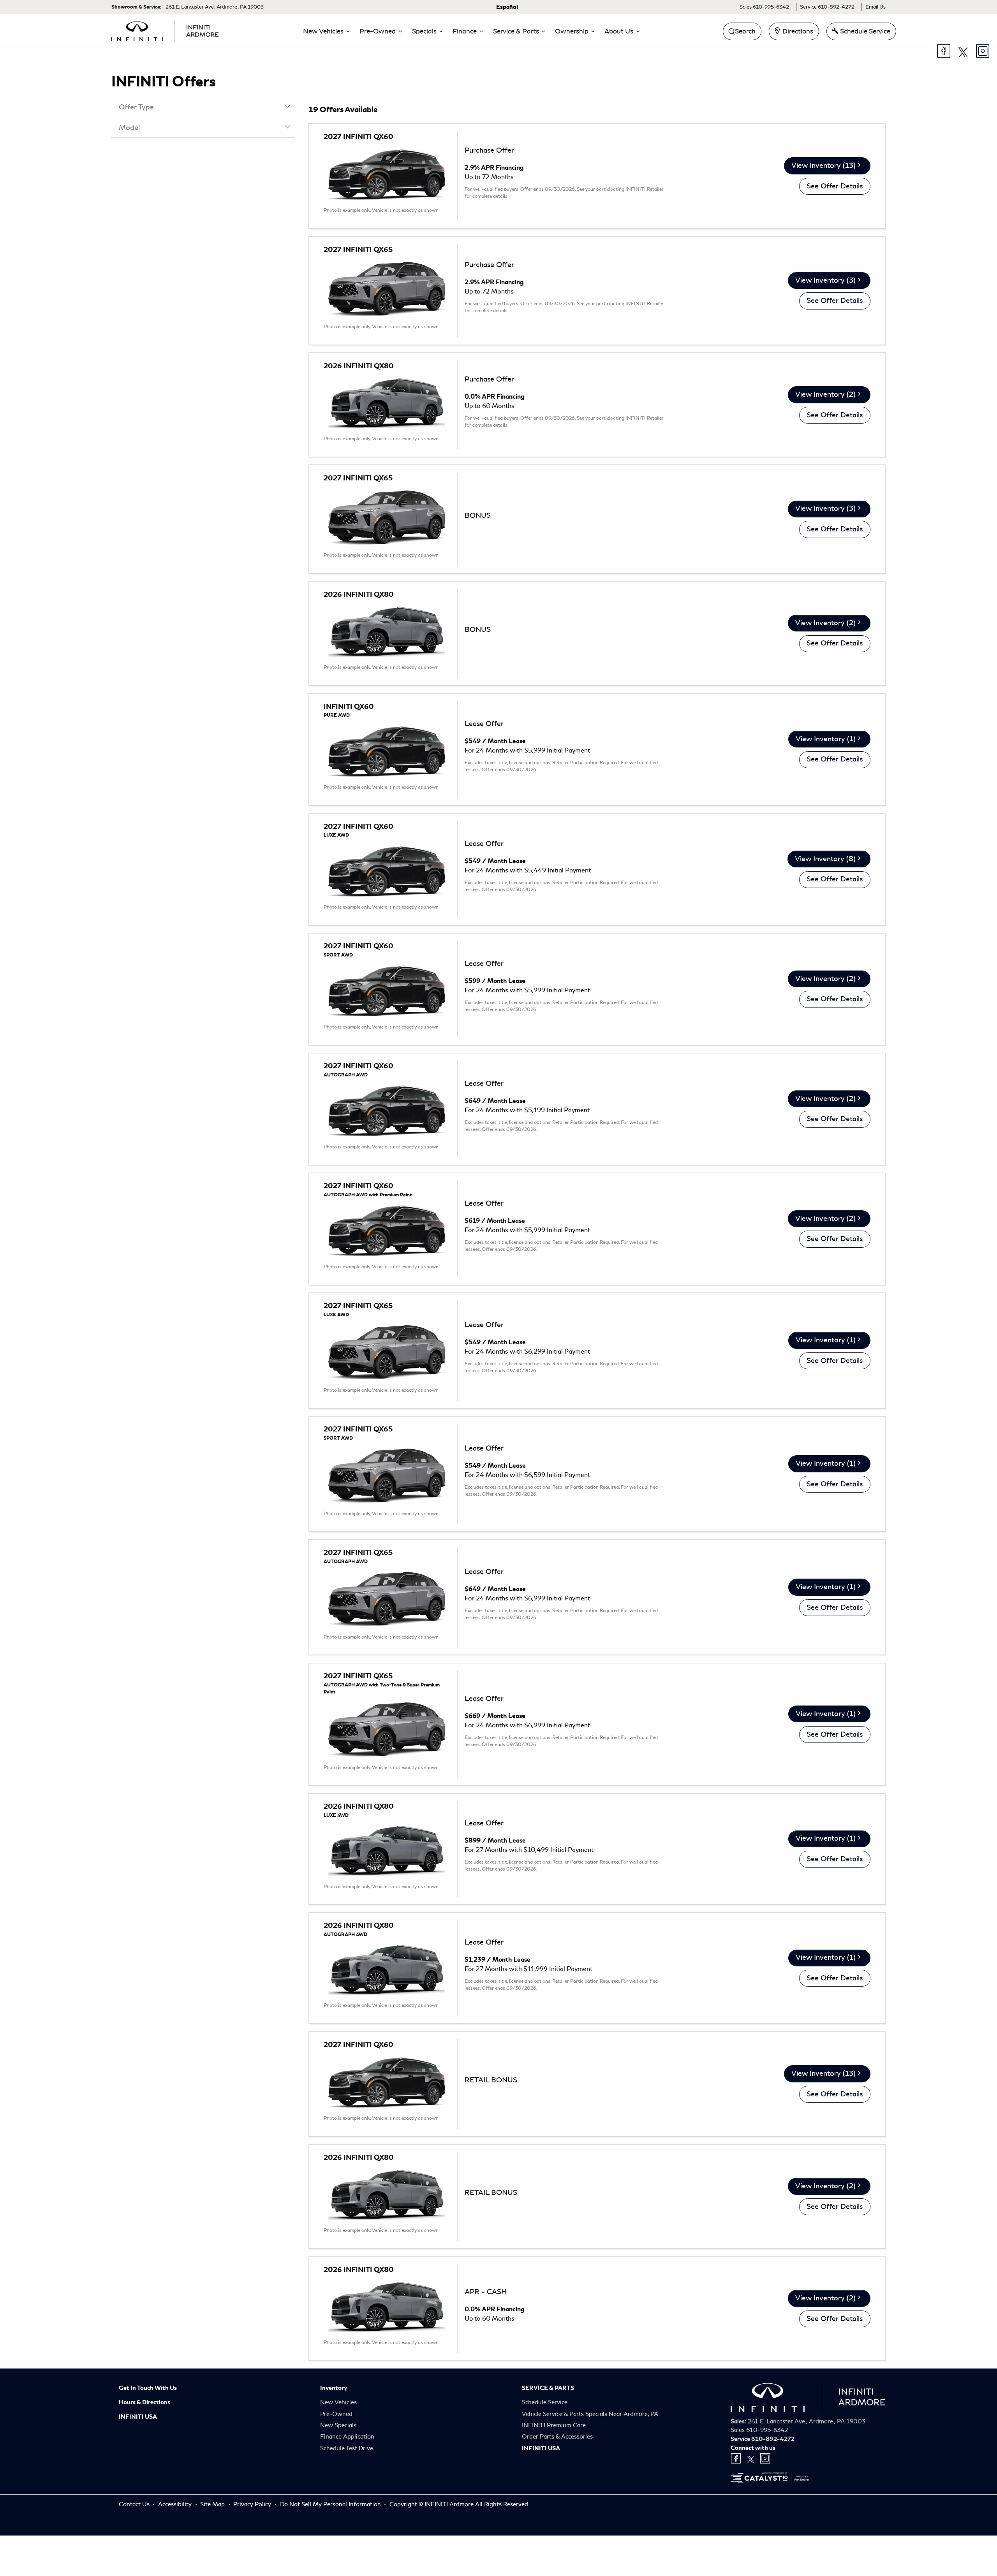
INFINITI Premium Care (554, 2425)
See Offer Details (835, 186)
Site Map (213, 2504)
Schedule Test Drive (347, 2448)
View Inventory (823, 165)
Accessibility (176, 2504)
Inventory (334, 2388)
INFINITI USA (138, 2417)
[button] (324, 31)
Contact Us (135, 2504)
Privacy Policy (253, 2504)
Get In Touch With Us (148, 2388)
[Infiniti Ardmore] (165, 30)
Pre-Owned (336, 2414)
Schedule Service (545, 2402)
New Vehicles (338, 2402)
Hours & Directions (144, 2402)
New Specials (338, 2425)
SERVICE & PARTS (548, 2388)
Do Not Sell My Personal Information (331, 2504)
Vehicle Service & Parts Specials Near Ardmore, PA (590, 2414)
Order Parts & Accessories (557, 2437)
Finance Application (347, 2437)
